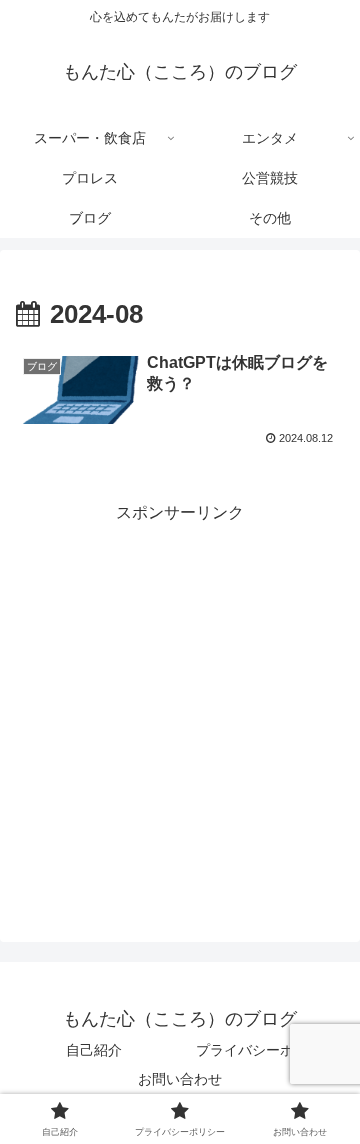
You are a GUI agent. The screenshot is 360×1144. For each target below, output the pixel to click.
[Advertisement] (180, 708)
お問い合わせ (180, 1079)
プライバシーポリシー (266, 1050)
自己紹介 (94, 1050)
